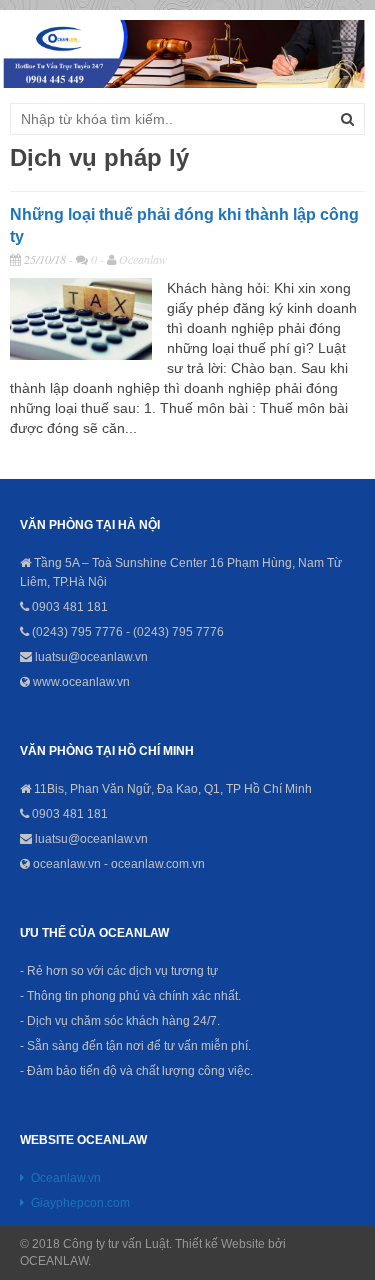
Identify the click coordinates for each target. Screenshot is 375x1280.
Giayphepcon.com (80, 1203)
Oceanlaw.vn (66, 1178)
